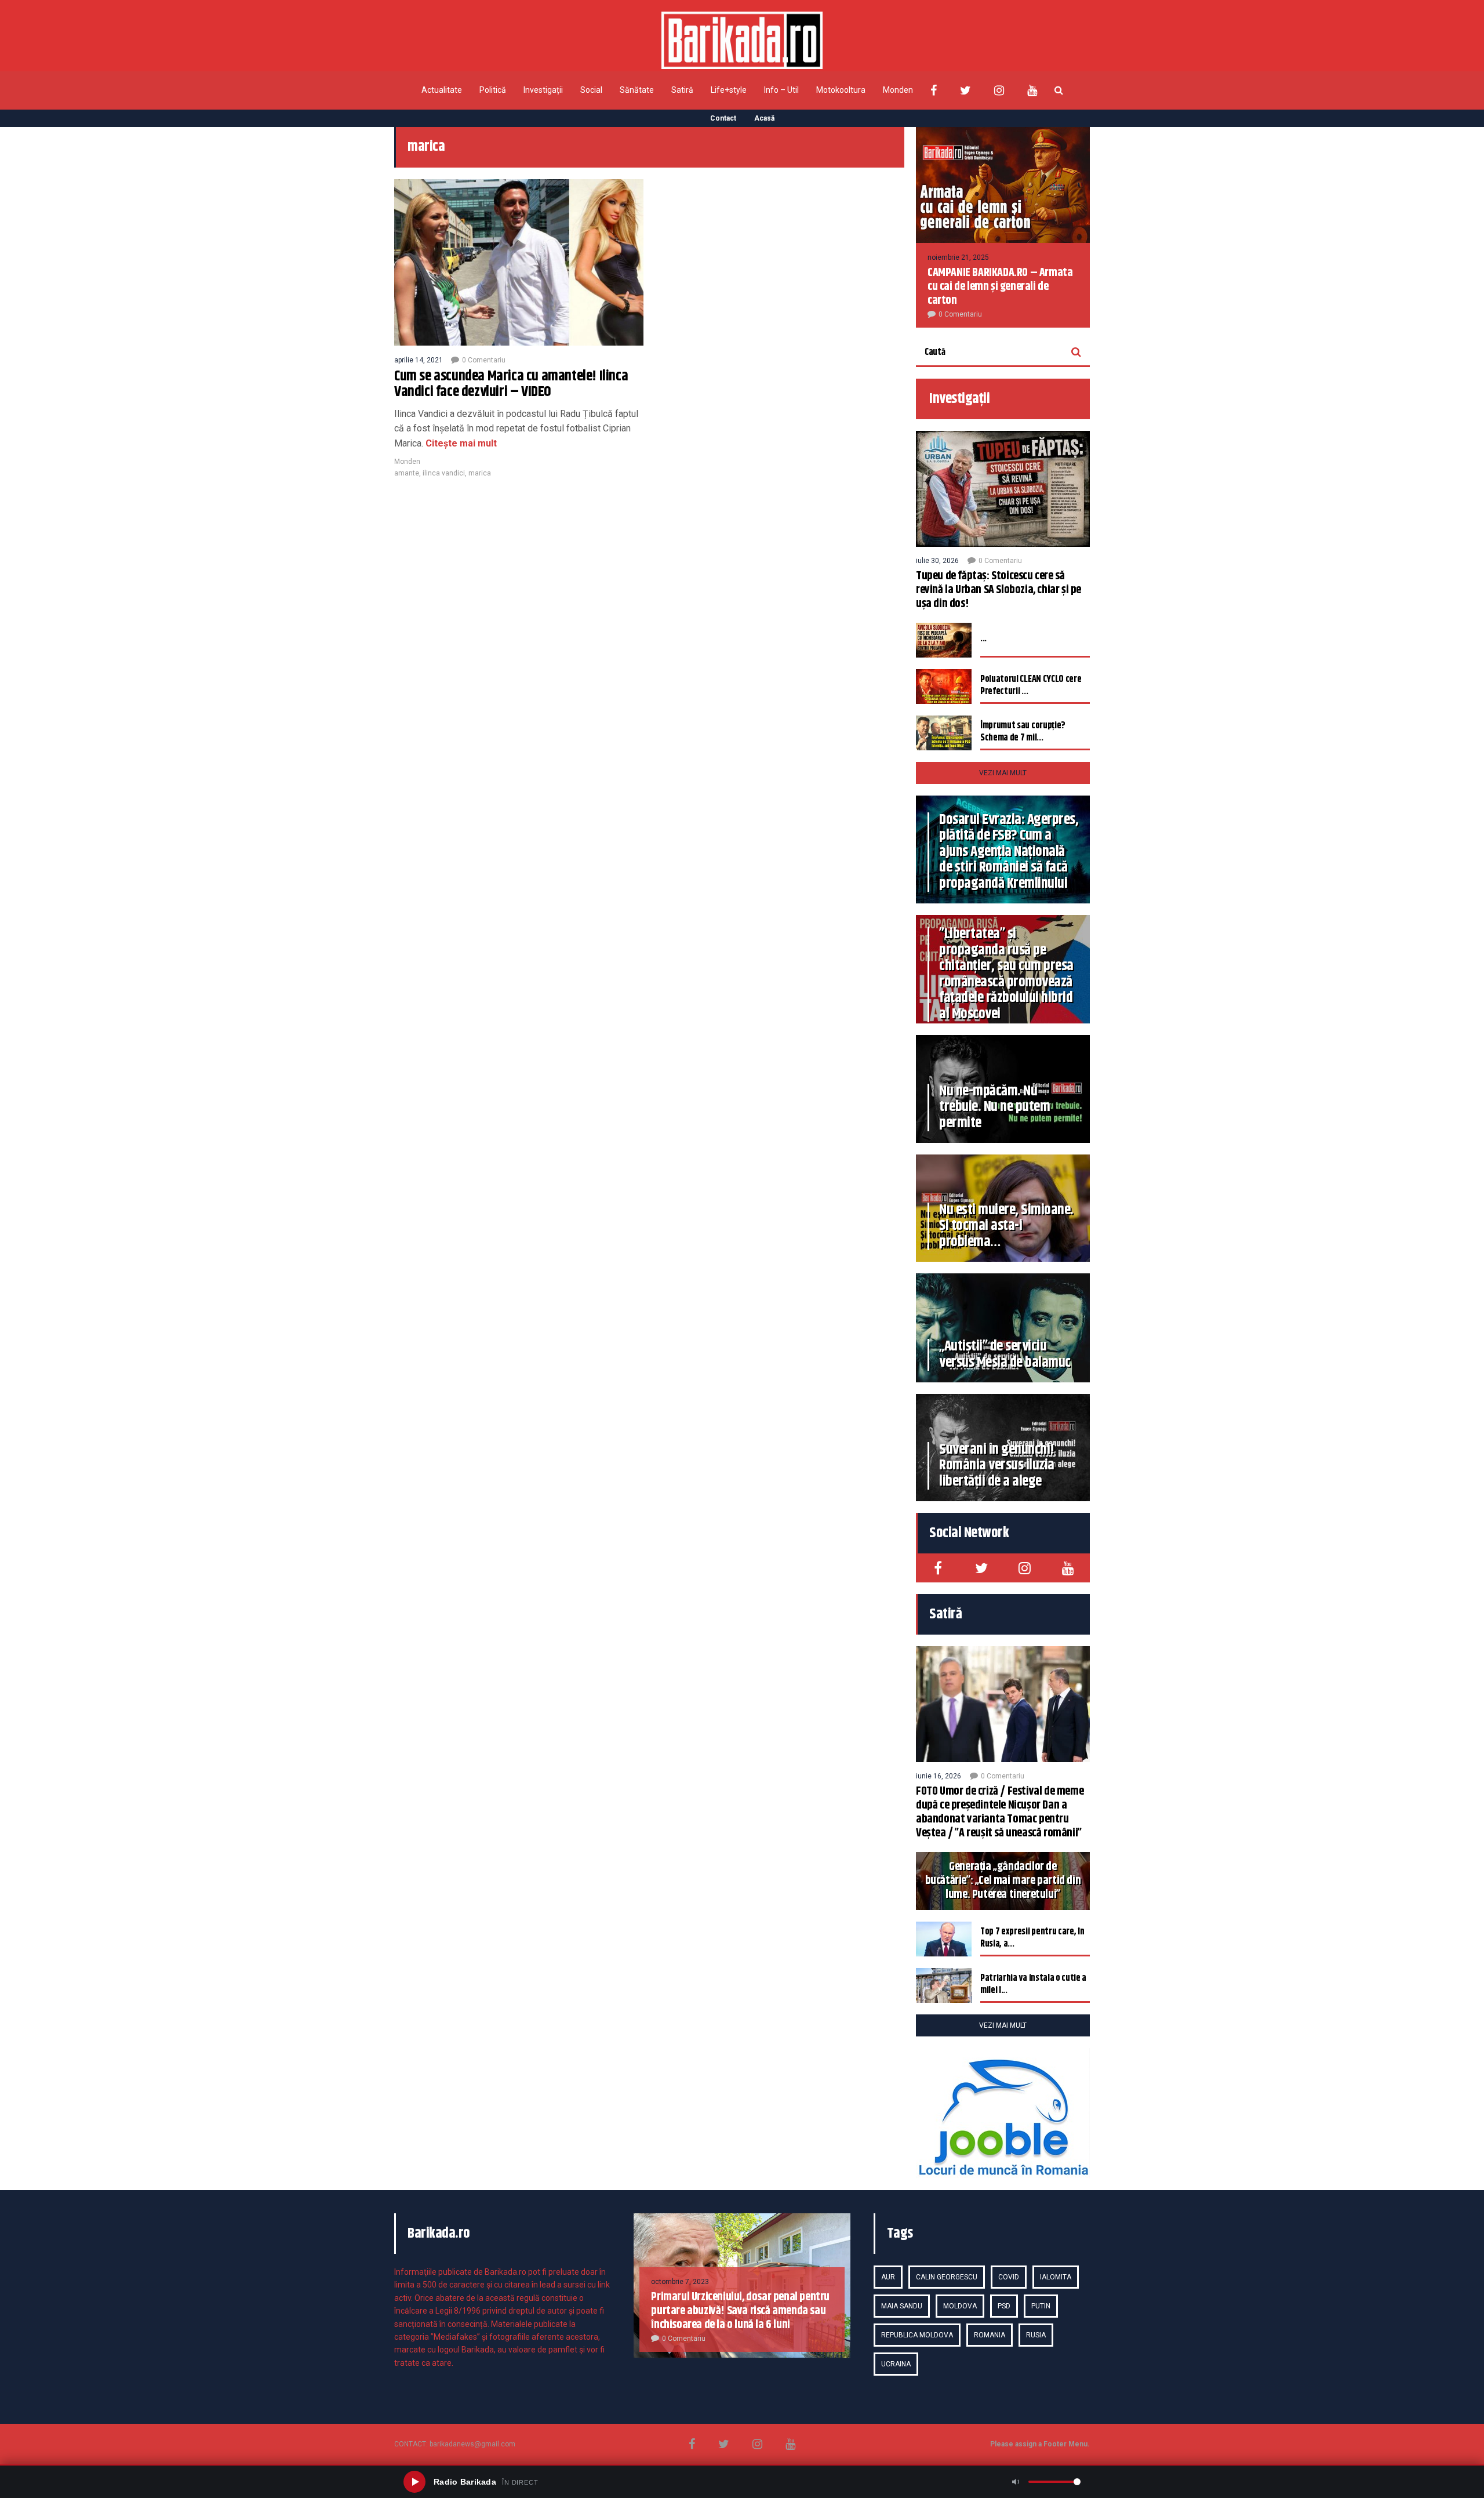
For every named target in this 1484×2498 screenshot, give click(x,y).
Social (591, 90)
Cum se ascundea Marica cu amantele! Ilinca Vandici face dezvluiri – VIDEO (511, 384)
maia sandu (902, 2306)
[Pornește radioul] (414, 2482)
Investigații (543, 90)
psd (1004, 2306)
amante (407, 473)
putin (1041, 2306)
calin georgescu (947, 2277)
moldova (960, 2306)
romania (990, 2335)
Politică (493, 90)
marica (480, 473)
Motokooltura (841, 90)
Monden (898, 90)
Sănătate (637, 90)
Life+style (729, 90)
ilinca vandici (444, 473)
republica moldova (917, 2335)
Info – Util (781, 90)
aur (888, 2277)
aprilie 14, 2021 (419, 360)
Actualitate (442, 90)
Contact (723, 118)
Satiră (682, 90)
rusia (1036, 2335)
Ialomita (1056, 2277)
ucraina (896, 2364)
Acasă (764, 118)
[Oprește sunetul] (1016, 2482)
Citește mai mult (461, 443)
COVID (1009, 2277)
